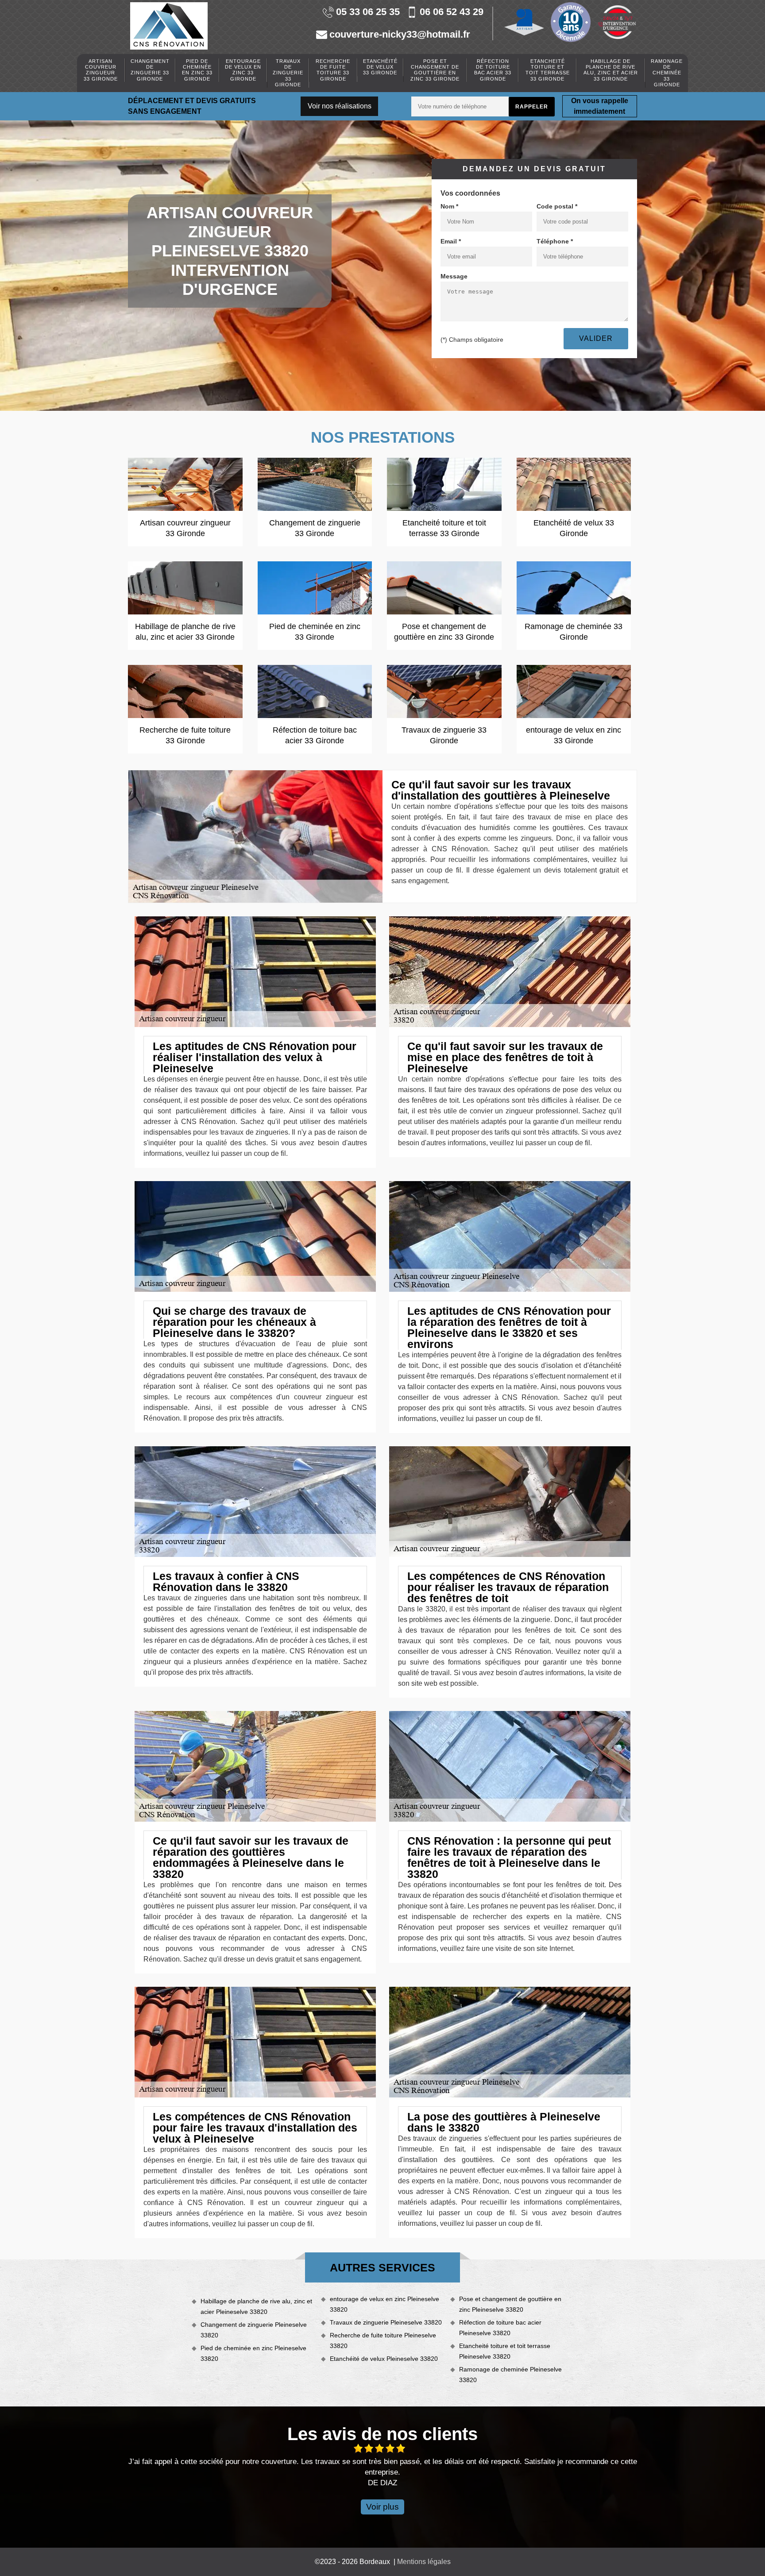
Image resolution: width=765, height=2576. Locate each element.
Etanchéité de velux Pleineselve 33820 (384, 2359)
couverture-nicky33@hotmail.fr (400, 35)
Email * (451, 241)
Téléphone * (555, 241)
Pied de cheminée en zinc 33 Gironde (197, 70)
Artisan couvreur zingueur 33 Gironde (101, 70)
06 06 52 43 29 (452, 12)
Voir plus (382, 2507)
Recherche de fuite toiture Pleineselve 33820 (383, 2340)
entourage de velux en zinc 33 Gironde (243, 70)
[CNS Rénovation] (169, 26)
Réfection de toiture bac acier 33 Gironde (493, 70)
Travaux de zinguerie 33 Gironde (288, 73)
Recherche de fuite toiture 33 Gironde (333, 70)
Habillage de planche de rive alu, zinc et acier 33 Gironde (611, 70)
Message (454, 276)
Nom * (449, 206)
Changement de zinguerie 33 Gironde (150, 70)
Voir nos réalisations (340, 106)
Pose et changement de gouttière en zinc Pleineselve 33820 (510, 2304)
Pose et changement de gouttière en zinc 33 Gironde (435, 70)
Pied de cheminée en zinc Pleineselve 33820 (253, 2353)
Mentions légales (424, 2562)
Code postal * (557, 206)
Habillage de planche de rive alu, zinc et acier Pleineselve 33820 (256, 2306)
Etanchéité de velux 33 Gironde (380, 67)
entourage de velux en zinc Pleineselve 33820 (384, 2304)
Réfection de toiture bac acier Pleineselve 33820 (500, 2328)
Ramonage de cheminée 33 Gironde (667, 73)
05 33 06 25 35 (368, 12)
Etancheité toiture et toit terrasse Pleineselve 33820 (505, 2351)
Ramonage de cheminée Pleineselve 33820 (510, 2375)
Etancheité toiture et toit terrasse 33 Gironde (548, 70)
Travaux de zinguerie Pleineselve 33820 (386, 2322)
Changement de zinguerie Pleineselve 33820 (254, 2330)
